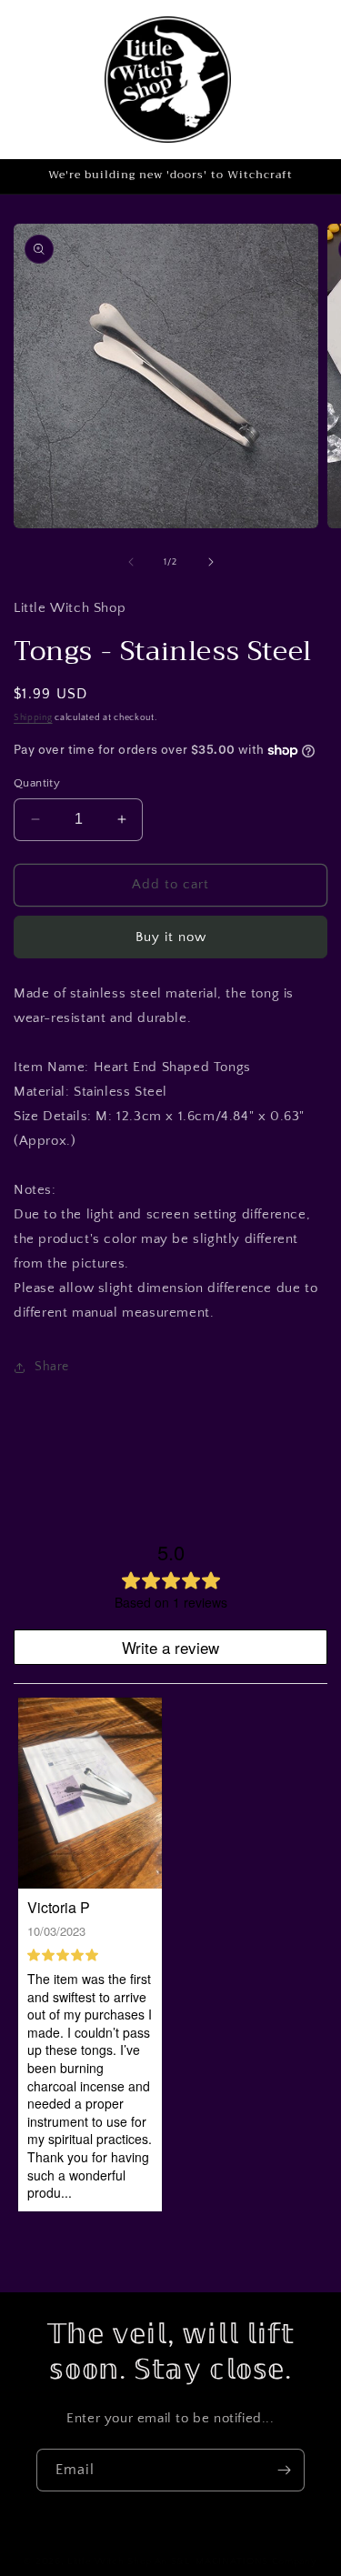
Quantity (37, 783)
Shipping (33, 718)
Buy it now (171, 937)
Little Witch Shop (110, 2561)
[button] (297, 79)
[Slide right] (211, 562)
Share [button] (52, 1367)
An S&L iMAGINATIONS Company (236, 2561)
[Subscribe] (284, 2470)
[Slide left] (131, 562)
